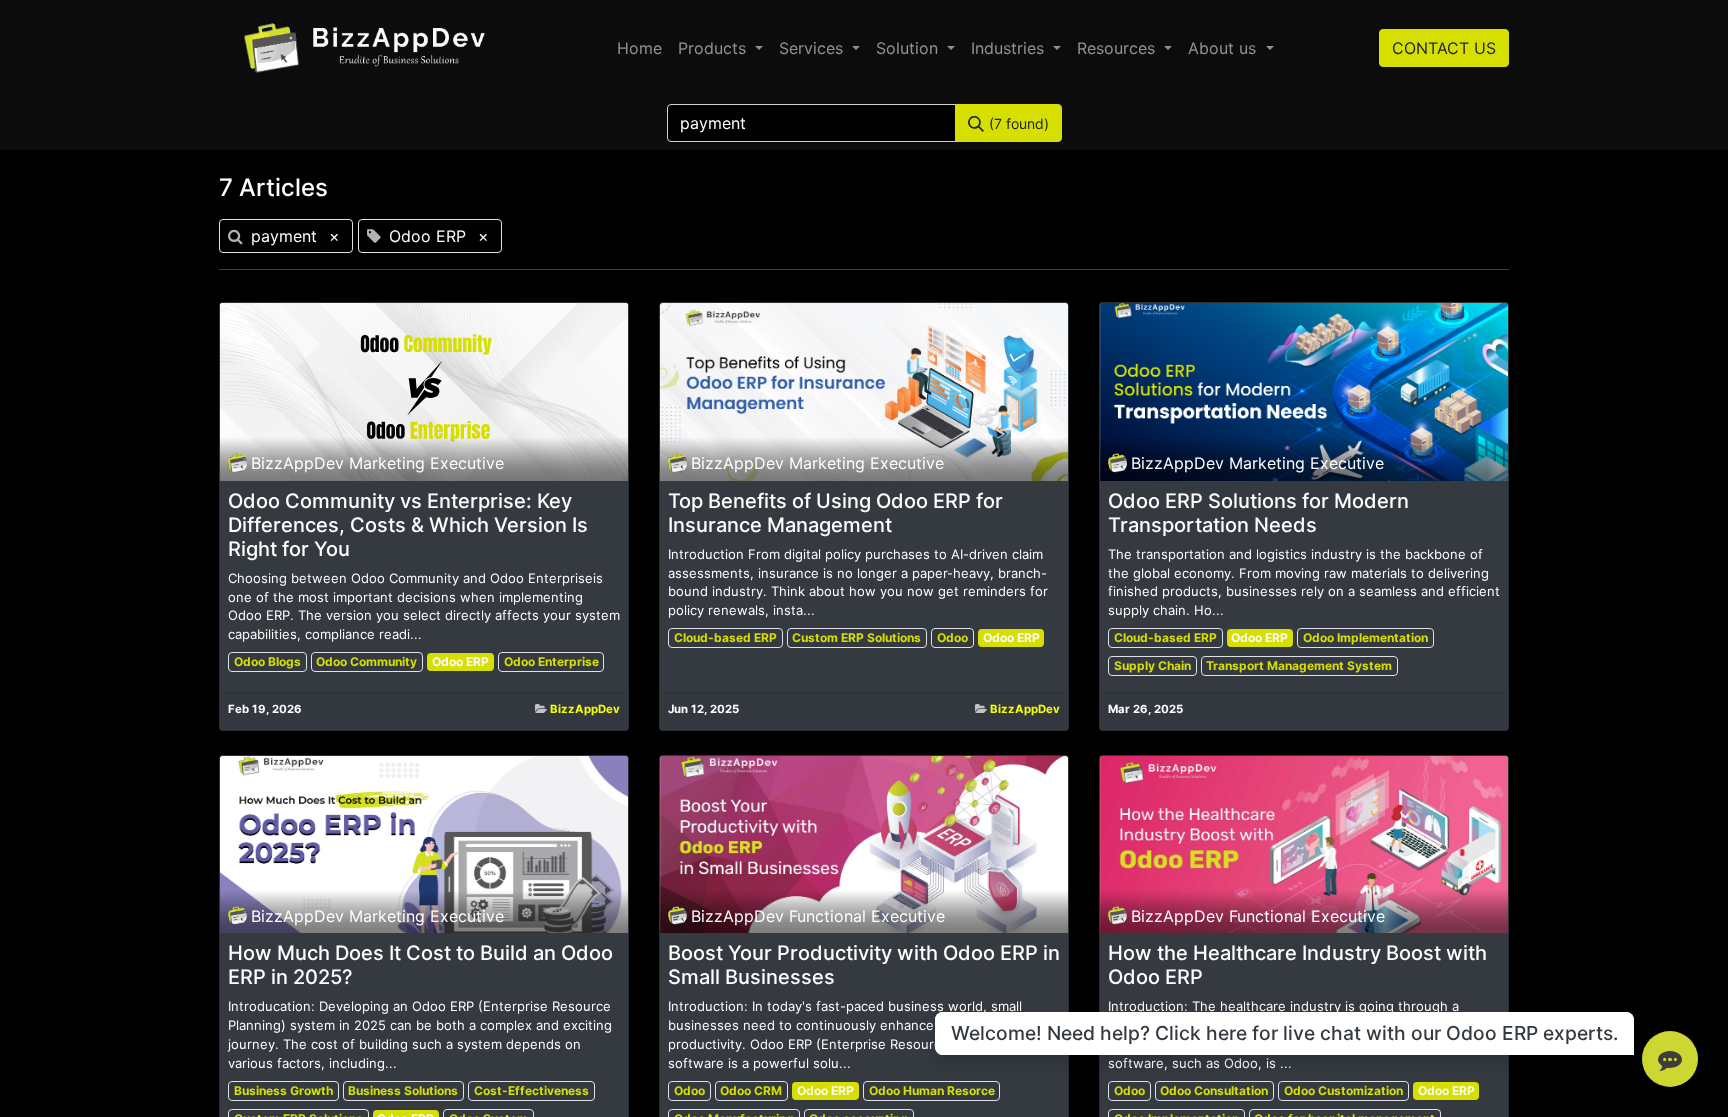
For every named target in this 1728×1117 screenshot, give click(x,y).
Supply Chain (1152, 665)
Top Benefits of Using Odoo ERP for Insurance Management (835, 513)
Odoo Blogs (267, 661)
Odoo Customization (1343, 1090)
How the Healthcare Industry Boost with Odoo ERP (1297, 965)
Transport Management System (1299, 665)
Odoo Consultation (1214, 1090)
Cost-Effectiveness (531, 1090)
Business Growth (283, 1090)
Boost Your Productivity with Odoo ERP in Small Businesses (864, 965)
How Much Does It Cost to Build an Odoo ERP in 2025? (420, 965)
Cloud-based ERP (725, 637)
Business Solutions (403, 1090)
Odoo (952, 637)
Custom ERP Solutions (856, 637)
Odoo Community (366, 661)
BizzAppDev (585, 709)
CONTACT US (1444, 48)
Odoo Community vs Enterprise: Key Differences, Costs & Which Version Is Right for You (408, 525)
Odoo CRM (751, 1090)
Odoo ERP (460, 661)
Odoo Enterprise (551, 661)
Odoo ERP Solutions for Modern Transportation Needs (1258, 513)
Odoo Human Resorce (932, 1090)
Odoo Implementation (1365, 637)
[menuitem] (639, 48)
